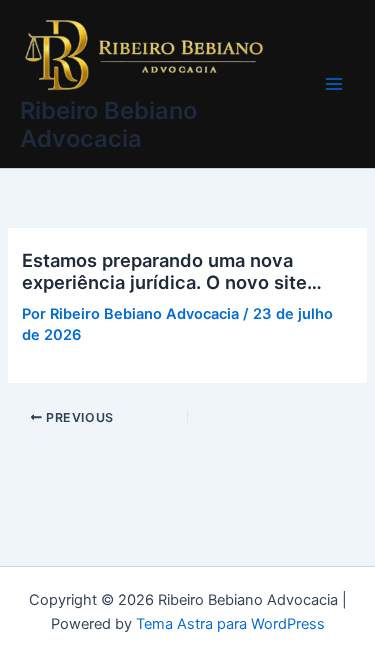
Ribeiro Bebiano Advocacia (108, 124)
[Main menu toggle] (334, 84)
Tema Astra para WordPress (230, 624)
